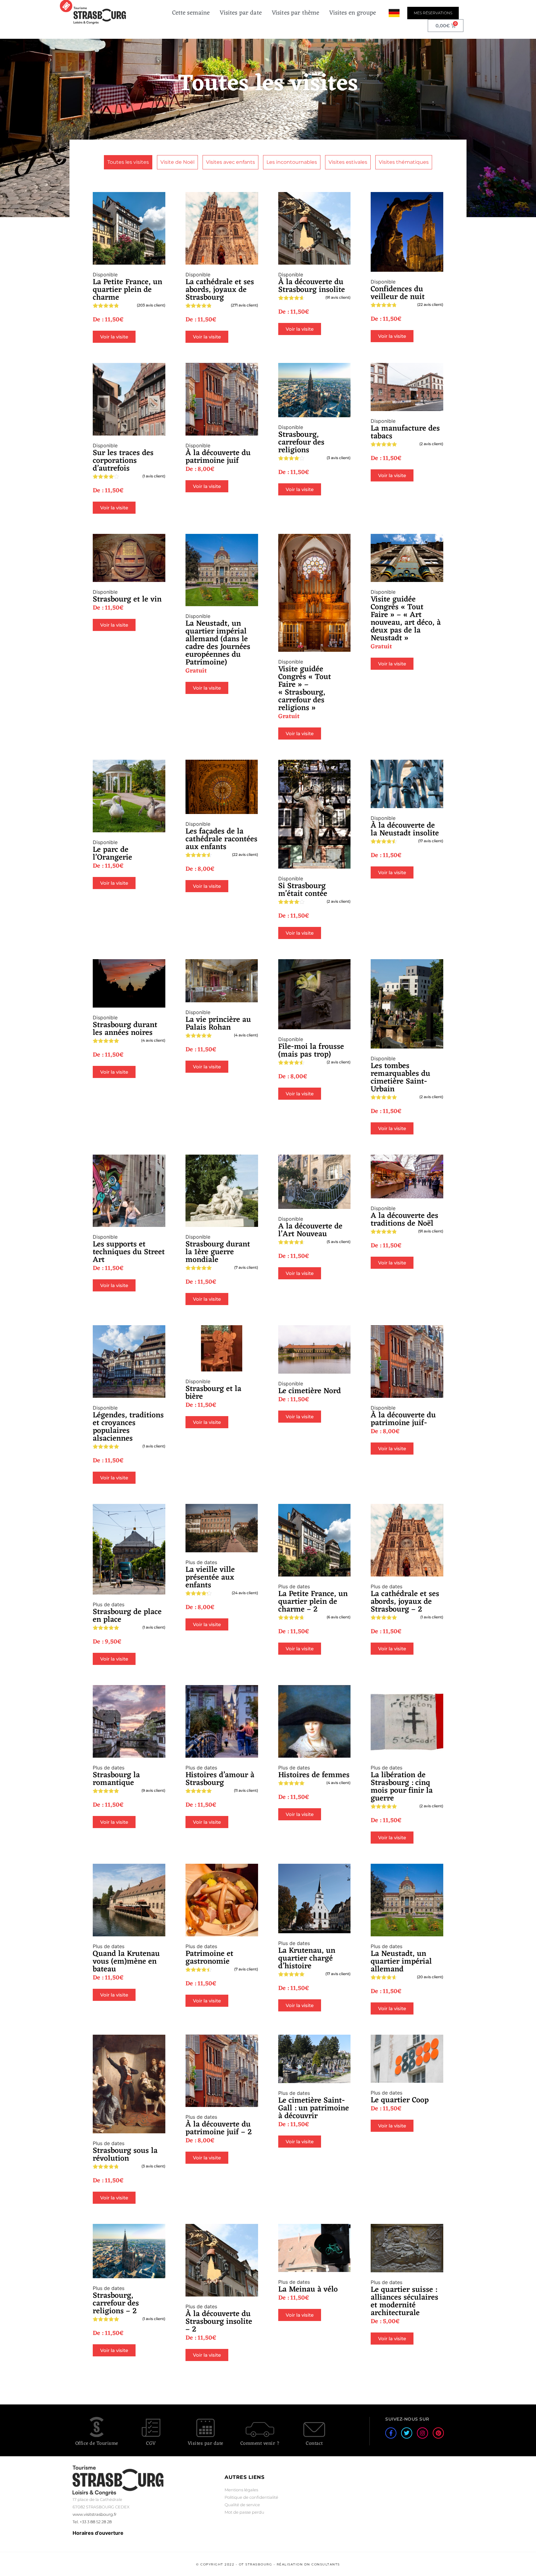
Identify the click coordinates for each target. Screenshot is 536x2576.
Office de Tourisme (97, 2444)
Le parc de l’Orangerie (112, 854)
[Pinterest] (438, 2433)
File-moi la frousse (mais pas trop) (311, 1051)
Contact (314, 2444)
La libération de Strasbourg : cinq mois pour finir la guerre (402, 1787)
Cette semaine (191, 13)
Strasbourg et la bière (213, 1393)
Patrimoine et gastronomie (209, 1958)
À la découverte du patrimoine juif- (403, 1419)
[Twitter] (407, 2433)
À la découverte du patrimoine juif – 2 (219, 2128)
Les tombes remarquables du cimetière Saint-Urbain (400, 1078)
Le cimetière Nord (310, 1391)
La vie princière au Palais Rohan (218, 1024)
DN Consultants (322, 2564)
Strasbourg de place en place (127, 1616)
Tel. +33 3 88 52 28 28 (92, 2522)
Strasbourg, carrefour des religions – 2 (116, 2303)
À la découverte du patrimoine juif (218, 457)
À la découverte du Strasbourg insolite (312, 286)
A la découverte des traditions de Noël (404, 1220)
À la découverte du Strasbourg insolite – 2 (219, 2322)
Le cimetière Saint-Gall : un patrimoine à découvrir (314, 2108)
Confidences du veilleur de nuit (398, 293)
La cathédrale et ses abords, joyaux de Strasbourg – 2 (405, 1602)
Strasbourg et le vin (127, 599)
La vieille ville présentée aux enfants (210, 1578)
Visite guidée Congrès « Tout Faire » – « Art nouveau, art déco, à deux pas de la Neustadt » (406, 619)
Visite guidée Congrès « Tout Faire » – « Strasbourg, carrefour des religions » (305, 689)
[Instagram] (422, 2433)
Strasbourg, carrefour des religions (301, 443)
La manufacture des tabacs (405, 432)
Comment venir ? (260, 2444)
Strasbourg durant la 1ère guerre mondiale (218, 1252)
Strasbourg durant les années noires (125, 1029)
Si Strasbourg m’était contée (303, 890)
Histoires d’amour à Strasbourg (220, 1779)
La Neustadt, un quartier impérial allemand (401, 1962)
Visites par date (241, 13)
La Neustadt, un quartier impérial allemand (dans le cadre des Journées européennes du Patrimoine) (218, 643)
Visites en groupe (353, 13)
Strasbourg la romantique (116, 1779)
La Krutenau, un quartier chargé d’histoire (307, 1959)
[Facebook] (391, 2433)
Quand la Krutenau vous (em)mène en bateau (126, 1962)
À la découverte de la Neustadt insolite (405, 830)
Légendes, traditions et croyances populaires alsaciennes (128, 1427)
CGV (151, 2444)
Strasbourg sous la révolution (125, 2155)
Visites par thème (296, 13)
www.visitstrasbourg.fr (95, 2514)
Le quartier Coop (400, 2100)
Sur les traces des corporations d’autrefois (123, 461)
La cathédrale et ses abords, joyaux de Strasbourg (220, 290)
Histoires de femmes (314, 1775)
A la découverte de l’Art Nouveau (310, 1230)
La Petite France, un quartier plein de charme (127, 290)
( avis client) (151, 305)
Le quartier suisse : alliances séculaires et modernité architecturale (404, 2301)
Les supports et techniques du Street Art (129, 1252)
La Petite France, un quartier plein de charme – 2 (313, 1602)
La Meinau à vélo (308, 2290)
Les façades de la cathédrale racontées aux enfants (221, 839)
